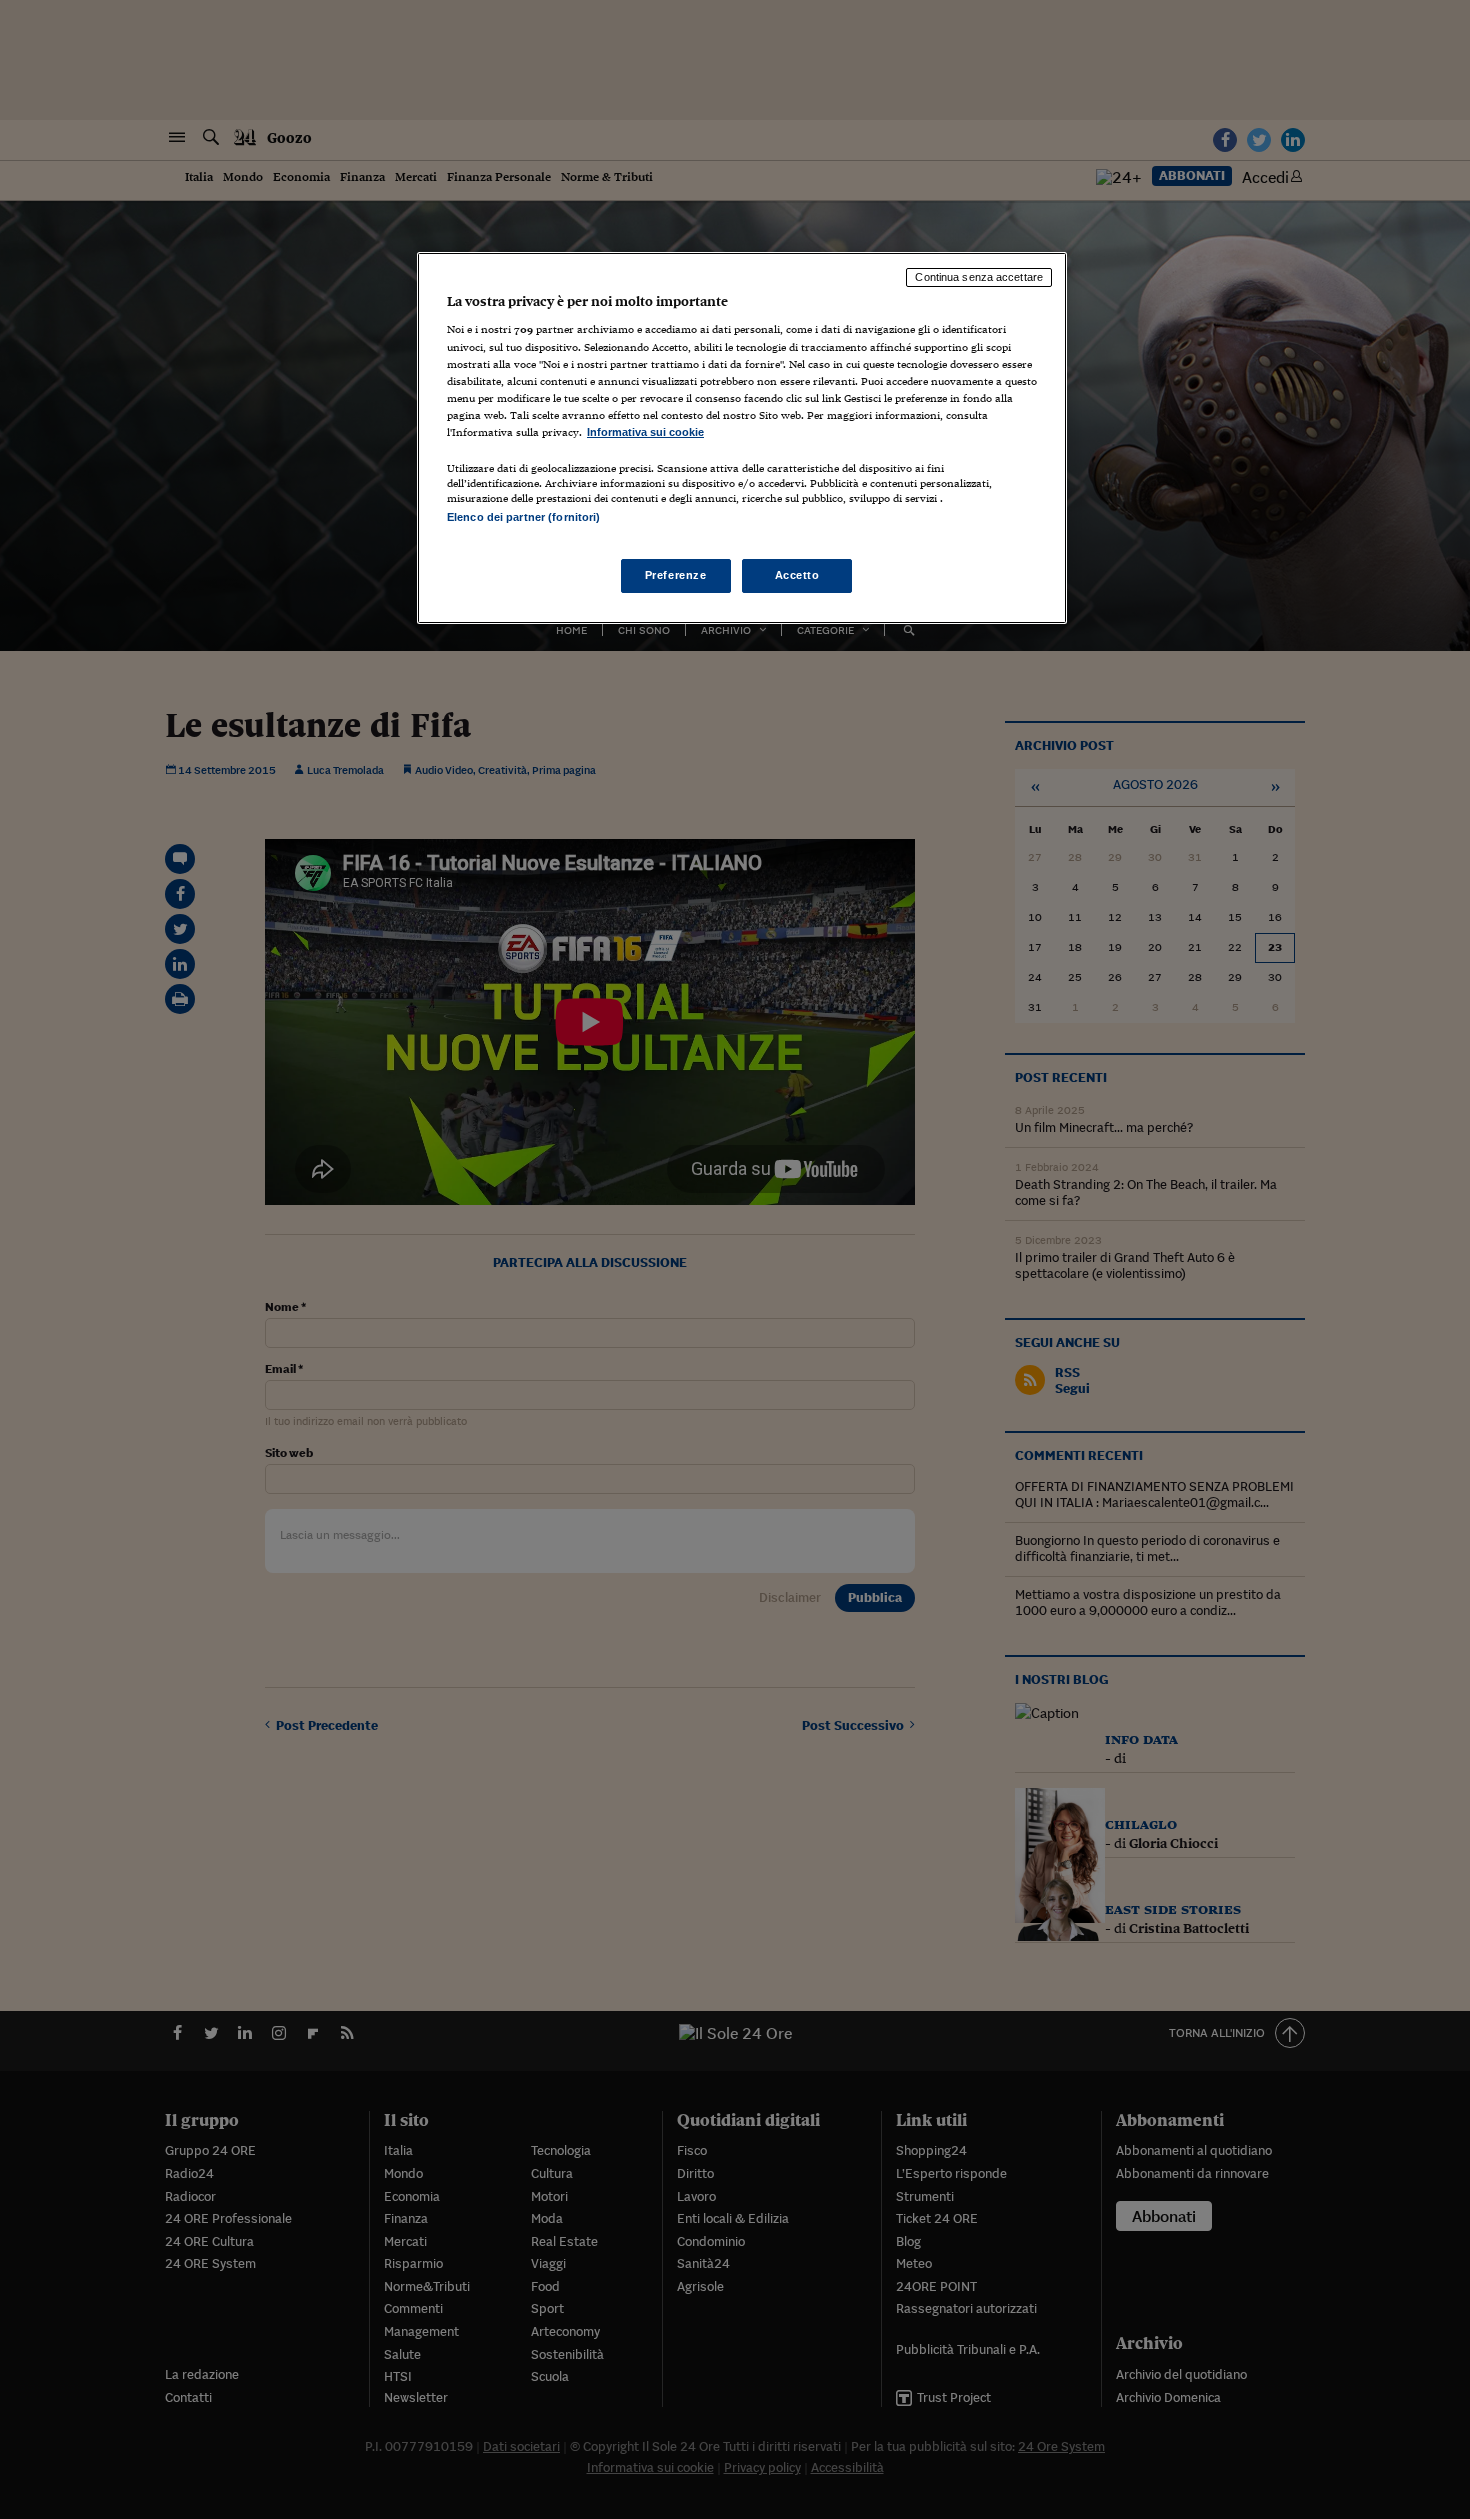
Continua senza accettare (979, 277)
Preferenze (676, 575)
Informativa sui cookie (645, 432)
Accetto (797, 575)
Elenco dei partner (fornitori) (523, 517)
